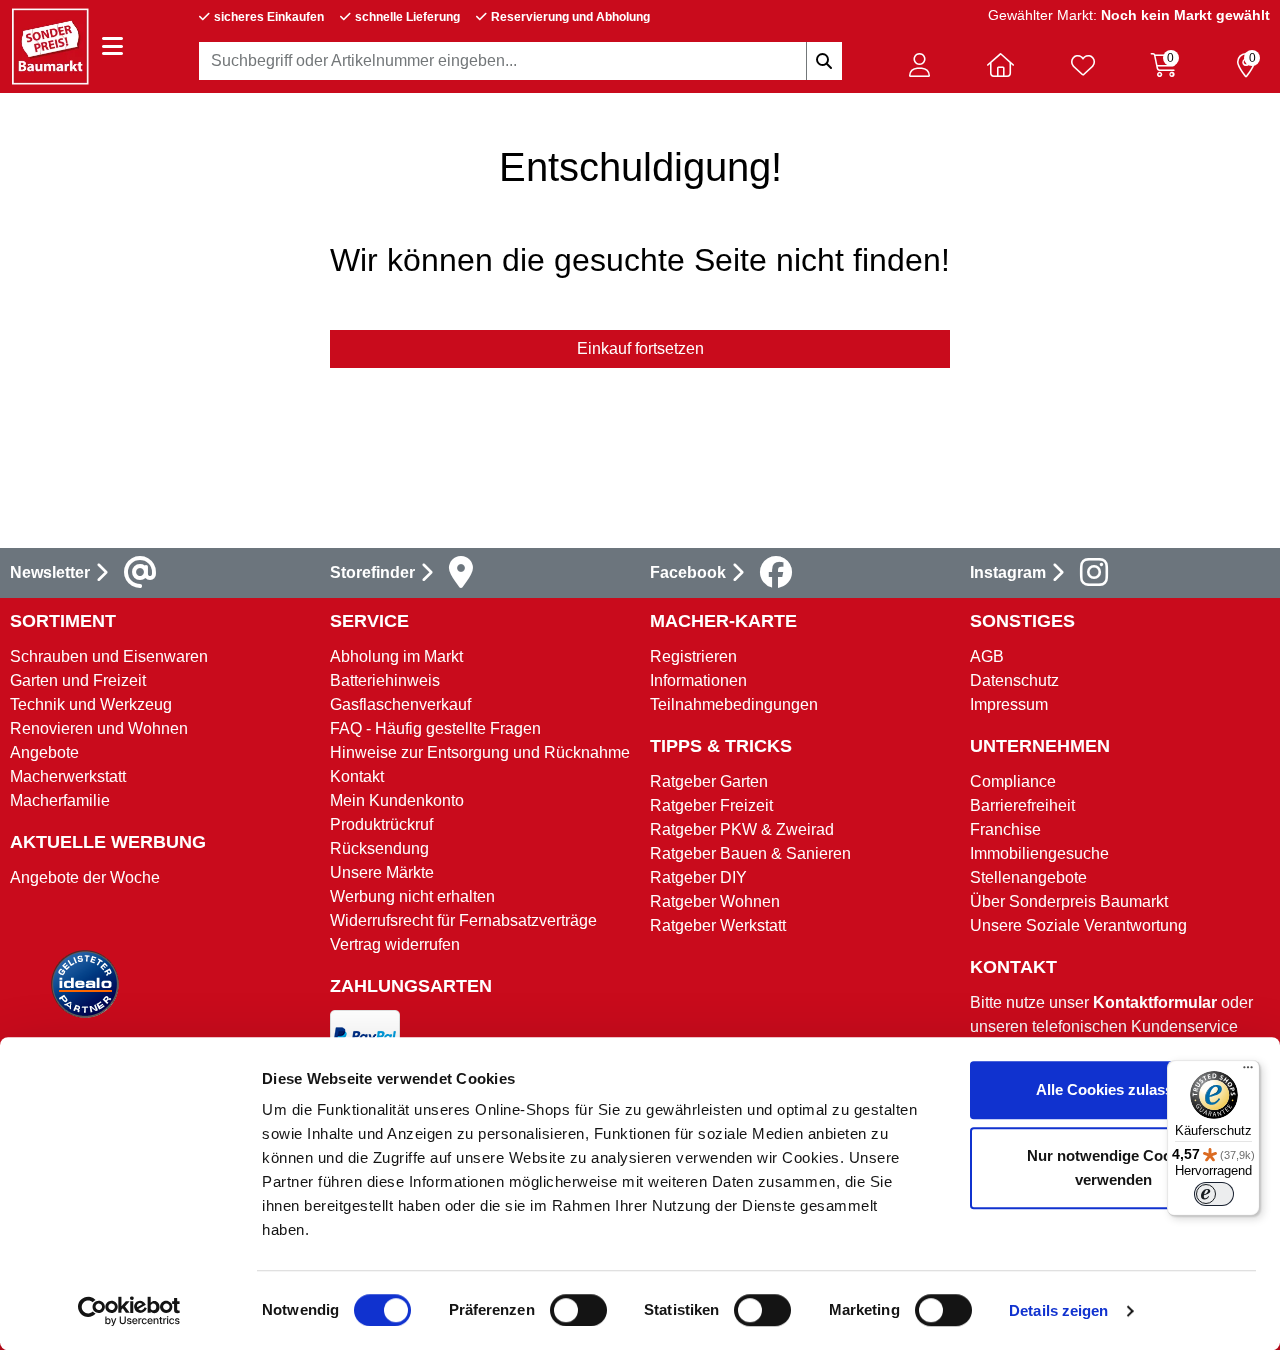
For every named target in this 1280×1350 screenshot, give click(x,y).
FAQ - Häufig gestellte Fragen (435, 728)
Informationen (698, 680)
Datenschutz (1014, 680)
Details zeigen (1058, 1310)
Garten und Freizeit (78, 680)
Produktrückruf (381, 824)
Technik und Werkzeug (91, 704)
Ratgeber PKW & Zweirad (742, 829)
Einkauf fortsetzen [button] (640, 348)
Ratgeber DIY (698, 877)
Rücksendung (379, 848)
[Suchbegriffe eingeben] (824, 61)
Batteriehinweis (385, 680)
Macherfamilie (60, 800)
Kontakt (357, 776)
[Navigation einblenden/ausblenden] (112, 46)
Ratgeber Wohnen (715, 901)
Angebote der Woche (85, 877)
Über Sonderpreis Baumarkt (1069, 901)
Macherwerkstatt (68, 776)
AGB (987, 656)
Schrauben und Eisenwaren (109, 656)
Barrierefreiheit (1022, 805)
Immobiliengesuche (1039, 853)
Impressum (1009, 704)
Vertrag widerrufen (395, 944)
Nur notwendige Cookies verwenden (1113, 1167)
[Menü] (1248, 1072)
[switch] (578, 1310)
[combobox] (520, 61)
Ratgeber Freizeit (711, 805)
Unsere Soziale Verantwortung (1078, 925)
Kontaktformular (1155, 1002)
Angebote (44, 752)
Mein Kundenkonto (397, 800)
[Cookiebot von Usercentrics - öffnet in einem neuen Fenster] (129, 1311)
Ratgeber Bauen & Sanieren (750, 853)
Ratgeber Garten (709, 781)
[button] (919, 65)
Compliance (1013, 781)
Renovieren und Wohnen (99, 728)
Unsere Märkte (382, 872)
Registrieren (693, 656)
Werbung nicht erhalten (412, 896)
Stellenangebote (1028, 877)
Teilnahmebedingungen (734, 704)
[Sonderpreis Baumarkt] (50, 45)
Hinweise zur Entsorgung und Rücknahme (480, 752)
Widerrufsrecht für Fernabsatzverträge (463, 920)
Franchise (1005, 829)
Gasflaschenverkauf (400, 704)
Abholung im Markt (396, 656)
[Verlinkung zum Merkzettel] (1083, 65)
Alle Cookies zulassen (1113, 1089)
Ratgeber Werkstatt (718, 925)
